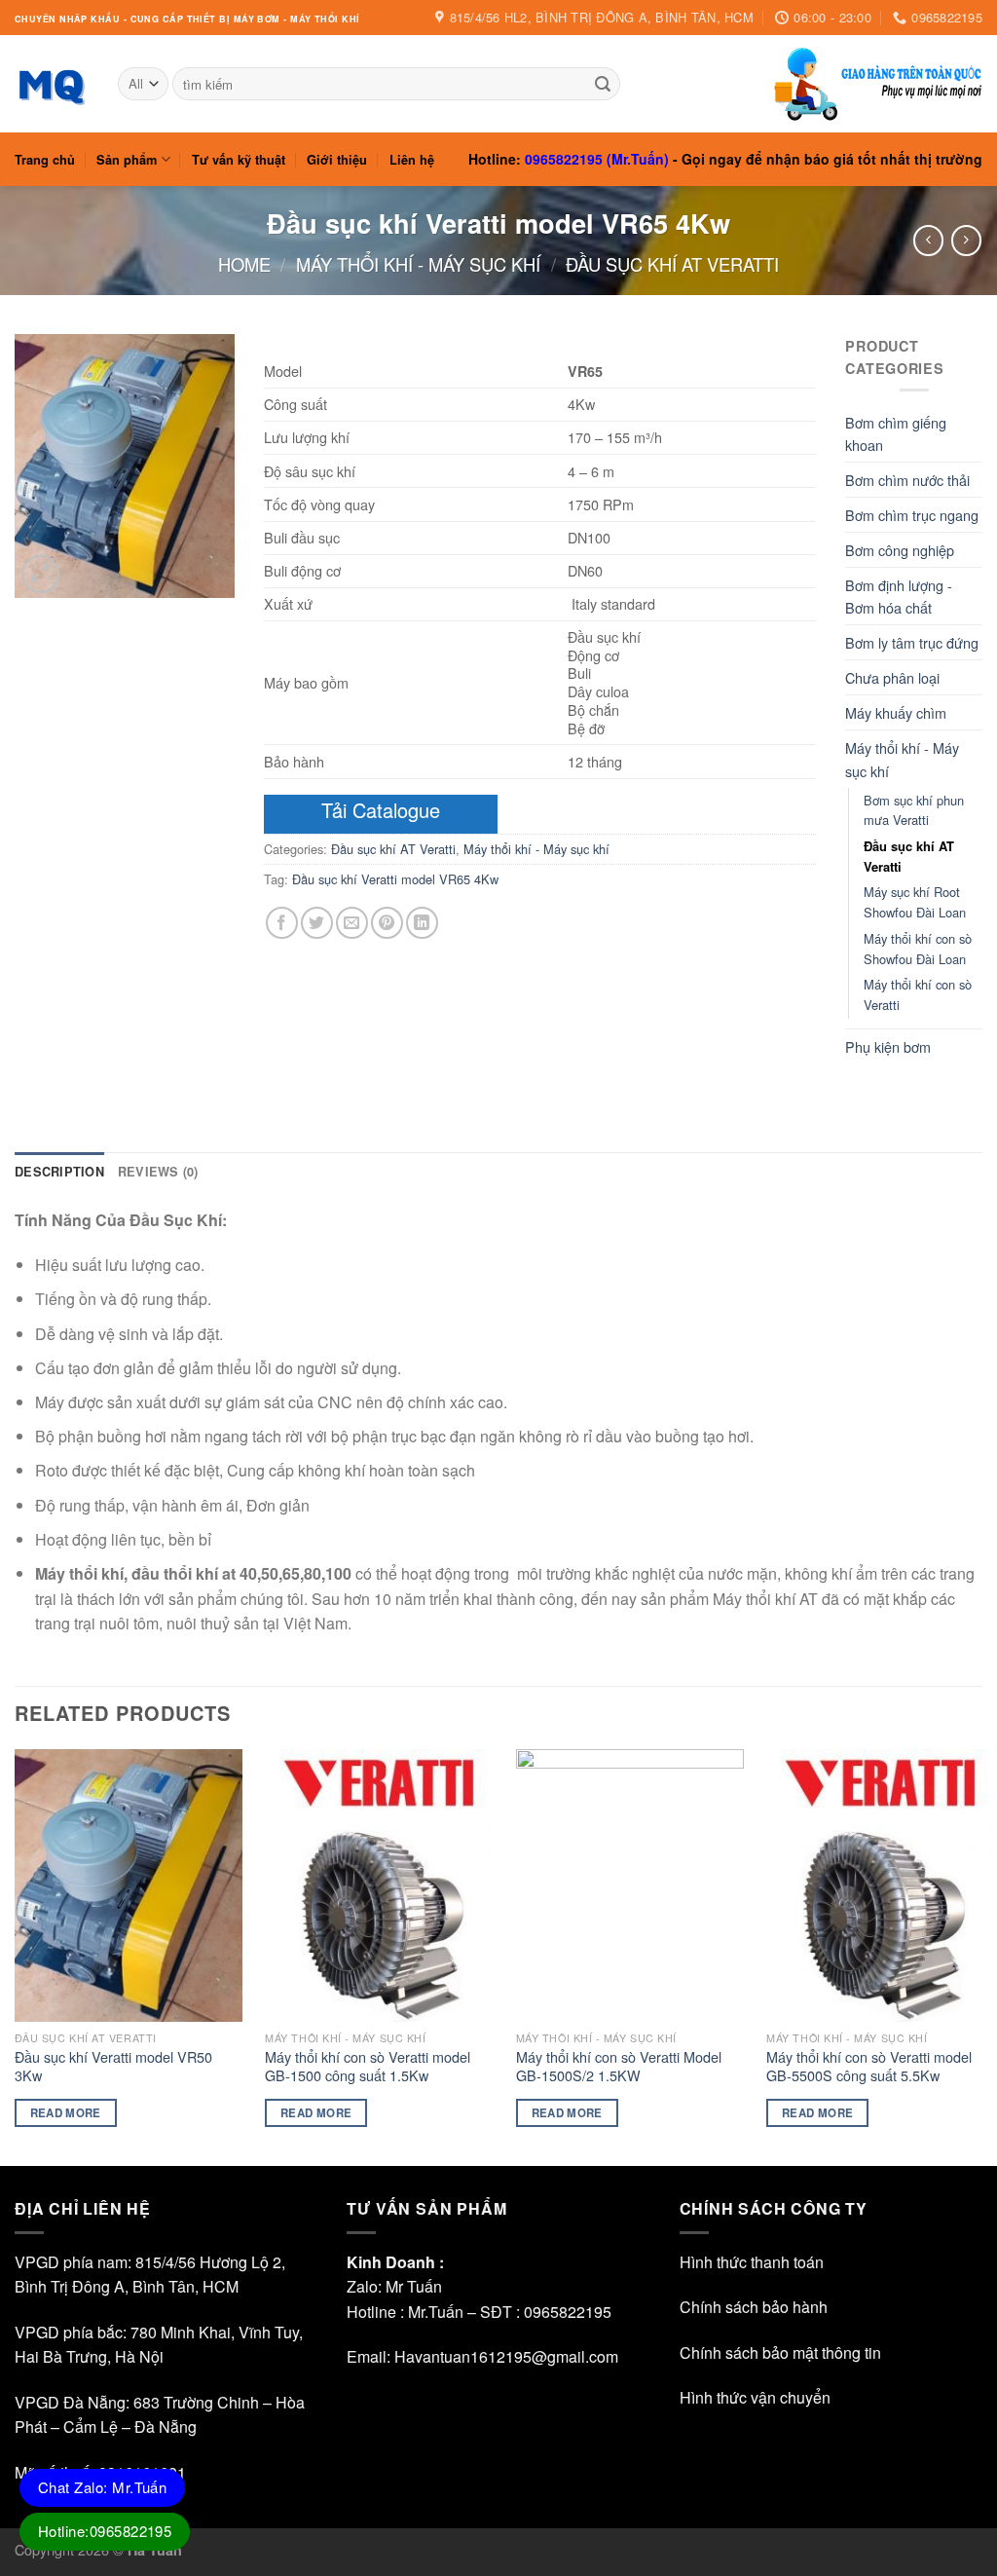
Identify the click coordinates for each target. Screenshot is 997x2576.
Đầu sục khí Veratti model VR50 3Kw (113, 2066)
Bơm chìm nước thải (907, 480)
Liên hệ (412, 160)
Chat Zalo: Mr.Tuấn (102, 2487)
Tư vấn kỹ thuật (239, 160)
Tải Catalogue (381, 810)
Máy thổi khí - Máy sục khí (418, 264)
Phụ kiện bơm (888, 1046)
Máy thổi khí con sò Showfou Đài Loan (918, 949)
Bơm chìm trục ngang (912, 515)
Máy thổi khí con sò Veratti (918, 994)
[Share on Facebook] (282, 923)
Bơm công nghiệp (900, 550)
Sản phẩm (127, 160)
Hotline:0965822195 (105, 2531)
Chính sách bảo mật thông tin (780, 2352)
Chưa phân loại (892, 677)
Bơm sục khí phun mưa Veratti (914, 810)
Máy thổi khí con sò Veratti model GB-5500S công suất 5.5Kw (869, 2066)
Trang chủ (45, 160)
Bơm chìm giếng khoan (896, 433)
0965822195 (568, 2312)
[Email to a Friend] (352, 923)
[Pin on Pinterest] (387, 923)
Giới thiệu (337, 160)
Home (244, 264)
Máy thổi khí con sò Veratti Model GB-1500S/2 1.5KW (619, 2066)
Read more (66, 2113)
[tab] (59, 1172)
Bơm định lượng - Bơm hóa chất (899, 596)
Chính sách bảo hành (754, 2307)
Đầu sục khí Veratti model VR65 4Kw (395, 879)
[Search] (603, 84)
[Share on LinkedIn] (422, 923)
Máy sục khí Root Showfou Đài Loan (915, 902)
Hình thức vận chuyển (755, 2397)
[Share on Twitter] (317, 923)
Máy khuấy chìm (896, 712)
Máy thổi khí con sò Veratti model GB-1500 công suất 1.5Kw (368, 2066)
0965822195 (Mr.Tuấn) (597, 159)
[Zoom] (40, 574)
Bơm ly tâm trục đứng (912, 642)
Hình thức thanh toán (752, 2262)
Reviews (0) (158, 1172)
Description (59, 1172)
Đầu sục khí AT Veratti (672, 264)
